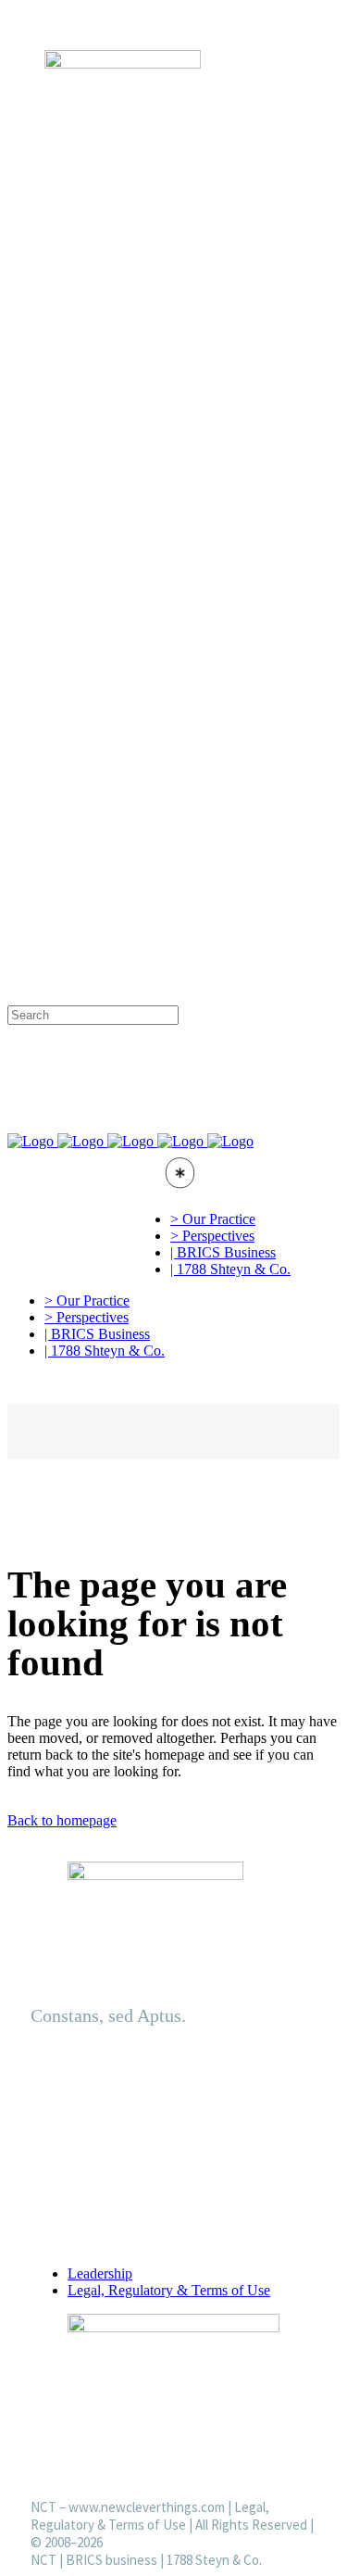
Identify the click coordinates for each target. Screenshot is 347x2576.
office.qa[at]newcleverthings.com (157, 794)
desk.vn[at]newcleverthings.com (153, 906)
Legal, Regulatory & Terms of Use (169, 2290)
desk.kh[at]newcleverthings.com (153, 979)
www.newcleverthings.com (147, 2507)
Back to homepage (62, 1820)
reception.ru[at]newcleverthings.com (167, 683)
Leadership (100, 2273)
